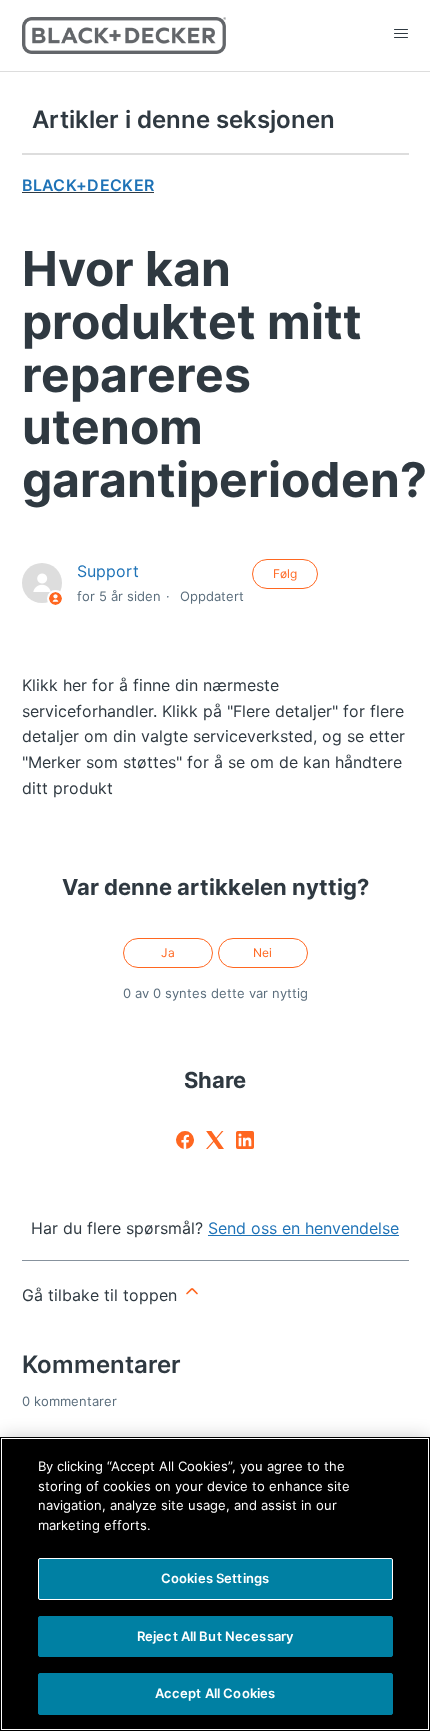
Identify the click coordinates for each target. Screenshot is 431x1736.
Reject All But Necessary (215, 1636)
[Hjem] (124, 35)
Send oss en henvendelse (303, 1228)
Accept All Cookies (215, 1693)
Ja (168, 952)
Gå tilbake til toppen (102, 1295)
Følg (285, 573)
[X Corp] (215, 1140)
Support (108, 571)
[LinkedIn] (245, 1140)
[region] (215, 1584)
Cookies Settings (215, 1578)
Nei (262, 952)
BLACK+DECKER (88, 185)
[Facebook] (185, 1140)
